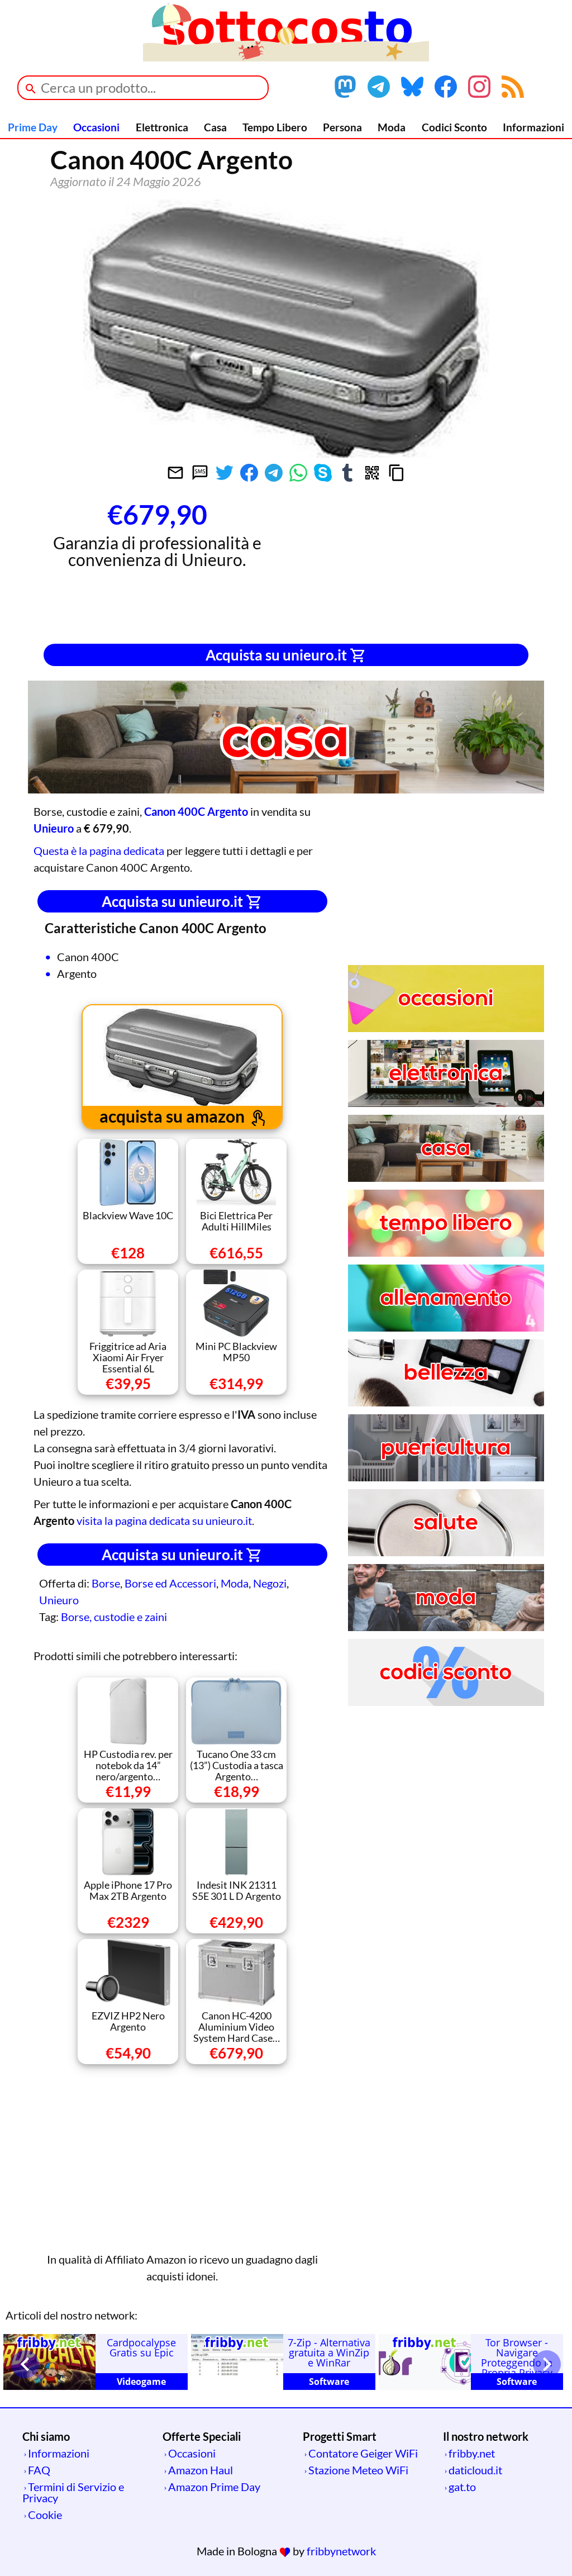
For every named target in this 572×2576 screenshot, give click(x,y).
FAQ (39, 2470)
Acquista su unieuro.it (278, 655)
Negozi (270, 1583)
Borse (106, 1583)
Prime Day (33, 127)
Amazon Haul (201, 2470)
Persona (342, 127)
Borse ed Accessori (170, 1583)
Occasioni (96, 127)
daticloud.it (475, 2470)
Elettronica (162, 127)
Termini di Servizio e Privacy (73, 2492)
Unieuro (59, 1600)
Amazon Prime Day (214, 2487)
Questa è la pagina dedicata (99, 850)
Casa (215, 127)
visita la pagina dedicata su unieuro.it (164, 1520)
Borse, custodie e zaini (114, 1617)
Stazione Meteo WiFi (358, 2470)
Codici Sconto (454, 127)
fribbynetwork (341, 2551)
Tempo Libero (275, 127)
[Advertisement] (415, 565)
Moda (392, 127)
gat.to (462, 2487)
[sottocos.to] (286, 57)
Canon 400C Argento (196, 811)
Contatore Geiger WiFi (363, 2453)
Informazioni (533, 127)
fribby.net (472, 2453)
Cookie (45, 2515)
